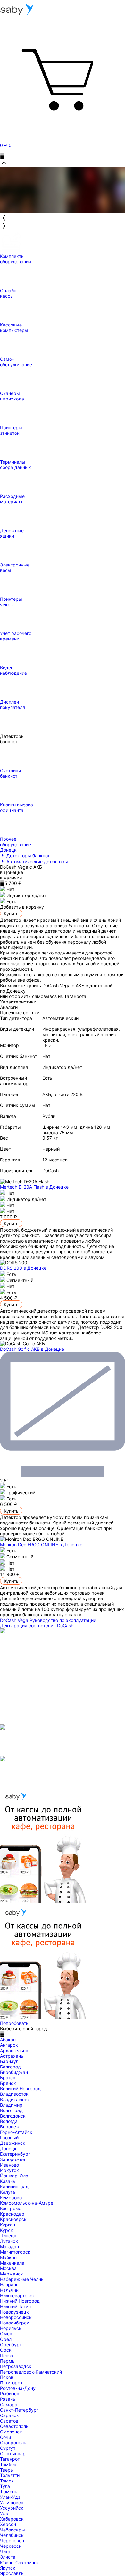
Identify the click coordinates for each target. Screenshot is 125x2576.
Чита (5, 2551)
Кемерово (11, 2197)
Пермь (7, 2361)
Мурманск (12, 2274)
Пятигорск (11, 2383)
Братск (8, 2078)
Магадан (9, 2246)
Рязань (8, 2399)
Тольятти (10, 2475)
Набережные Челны (22, 2279)
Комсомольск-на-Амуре (27, 2203)
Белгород (10, 2067)
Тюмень (9, 2492)
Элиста (8, 2557)
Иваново (9, 2165)
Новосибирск (15, 2323)
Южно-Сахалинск (20, 2562)
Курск (7, 2230)
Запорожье (13, 2159)
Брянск (8, 2083)
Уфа (4, 2513)
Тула (5, 2486)
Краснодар (12, 2214)
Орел (6, 2339)
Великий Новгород (20, 2089)
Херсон (8, 2524)
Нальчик (9, 2290)
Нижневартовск (17, 2295)
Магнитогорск (15, 2252)
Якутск (8, 2568)
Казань (8, 2181)
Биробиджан (14, 2072)
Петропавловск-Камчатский (31, 2372)
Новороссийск (16, 2317)
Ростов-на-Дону (18, 2388)
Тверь (7, 2470)
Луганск (9, 2241)
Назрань (9, 2285)
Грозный (9, 2138)
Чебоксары (13, 2530)
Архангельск (14, 2050)
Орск (6, 2350)
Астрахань (12, 2056)
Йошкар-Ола (14, 2176)
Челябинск (12, 2535)
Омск (6, 2334)
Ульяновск (12, 2502)
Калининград (14, 2187)
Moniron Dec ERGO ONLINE (41, 1544)
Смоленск (11, 2432)
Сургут (8, 2448)
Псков (7, 2377)
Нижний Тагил (15, 2306)
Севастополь (14, 2426)
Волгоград (11, 2110)
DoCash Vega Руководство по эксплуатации (48, 1620)
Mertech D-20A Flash (34, 1187)
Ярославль (12, 2573)
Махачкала (12, 2263)
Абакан (8, 2039)
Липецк (8, 2236)
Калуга (8, 2192)
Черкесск (11, 2546)
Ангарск (9, 2045)
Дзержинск (13, 2143)
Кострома (11, 2208)
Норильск (11, 2328)
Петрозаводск (16, 2366)
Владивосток (14, 2094)
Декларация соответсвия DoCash (37, 1626)
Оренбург (11, 2345)
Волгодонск (13, 2116)
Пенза (7, 2355)
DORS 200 (23, 1268)
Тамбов (8, 2464)
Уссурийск (12, 2508)
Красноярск (13, 2219)
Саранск (9, 2415)
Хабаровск (12, 2519)
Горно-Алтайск (16, 2132)
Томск (7, 2481)
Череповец (12, 2541)
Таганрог (10, 2459)
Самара (9, 2404)
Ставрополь (13, 2443)
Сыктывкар (13, 2453)
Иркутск (9, 2170)
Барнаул (9, 2061)
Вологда (9, 2121)
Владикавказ (14, 2099)
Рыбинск (10, 2394)
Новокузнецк (14, 2312)
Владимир (11, 2105)
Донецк (8, 2148)
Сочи (5, 2437)
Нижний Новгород (20, 2301)
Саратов (9, 2421)
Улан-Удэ (10, 2497)
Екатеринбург (15, 2154)
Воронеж (10, 2127)
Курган (8, 2225)
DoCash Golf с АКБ (32, 1349)
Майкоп (8, 2257)
